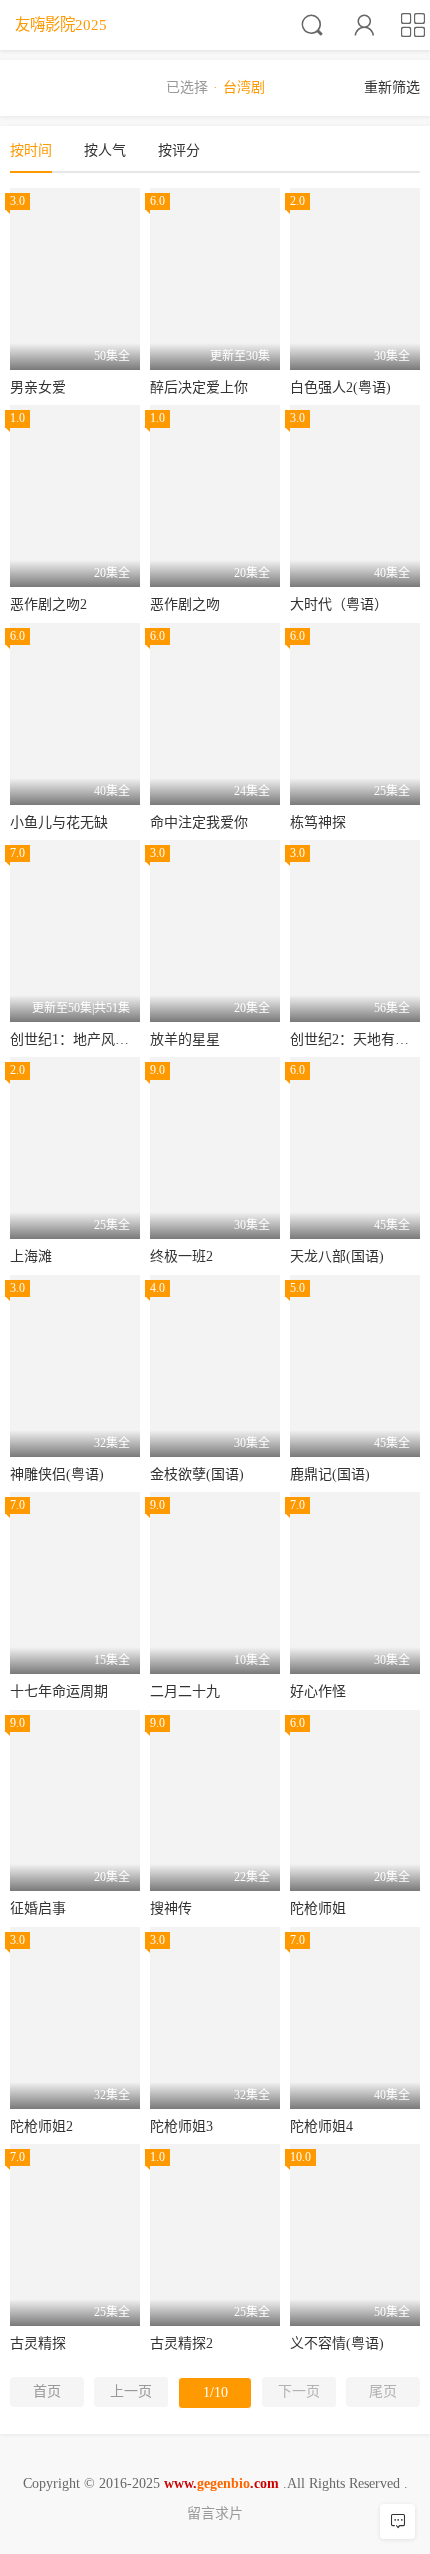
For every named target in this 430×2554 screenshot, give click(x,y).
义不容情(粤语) (337, 2343)
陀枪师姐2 (41, 2126)
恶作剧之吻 (185, 604)
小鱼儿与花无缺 (59, 822)
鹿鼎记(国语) (330, 1474)
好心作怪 (318, 1691)
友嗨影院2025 (61, 24)
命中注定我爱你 (199, 822)
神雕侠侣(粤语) (57, 1474)
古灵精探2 (181, 2343)
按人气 (105, 150)
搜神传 (171, 1908)
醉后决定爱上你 (199, 387)
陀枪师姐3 (181, 2126)
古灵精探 (38, 2343)
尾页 (383, 2391)
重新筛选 (392, 87)
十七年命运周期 (59, 1691)
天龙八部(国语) (337, 1256)
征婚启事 (38, 1908)
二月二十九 (185, 1691)
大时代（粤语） (339, 604)
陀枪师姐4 (321, 2126)
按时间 (31, 150)
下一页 (299, 2391)
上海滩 (31, 1256)
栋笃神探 (318, 822)
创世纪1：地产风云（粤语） (97, 1039)
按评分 (179, 150)
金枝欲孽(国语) (197, 1474)
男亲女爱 (38, 387)
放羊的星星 (185, 1039)
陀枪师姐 (318, 1908)
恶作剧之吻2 (48, 604)
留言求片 (215, 2513)
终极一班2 (181, 1256)
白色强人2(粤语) (340, 387)
